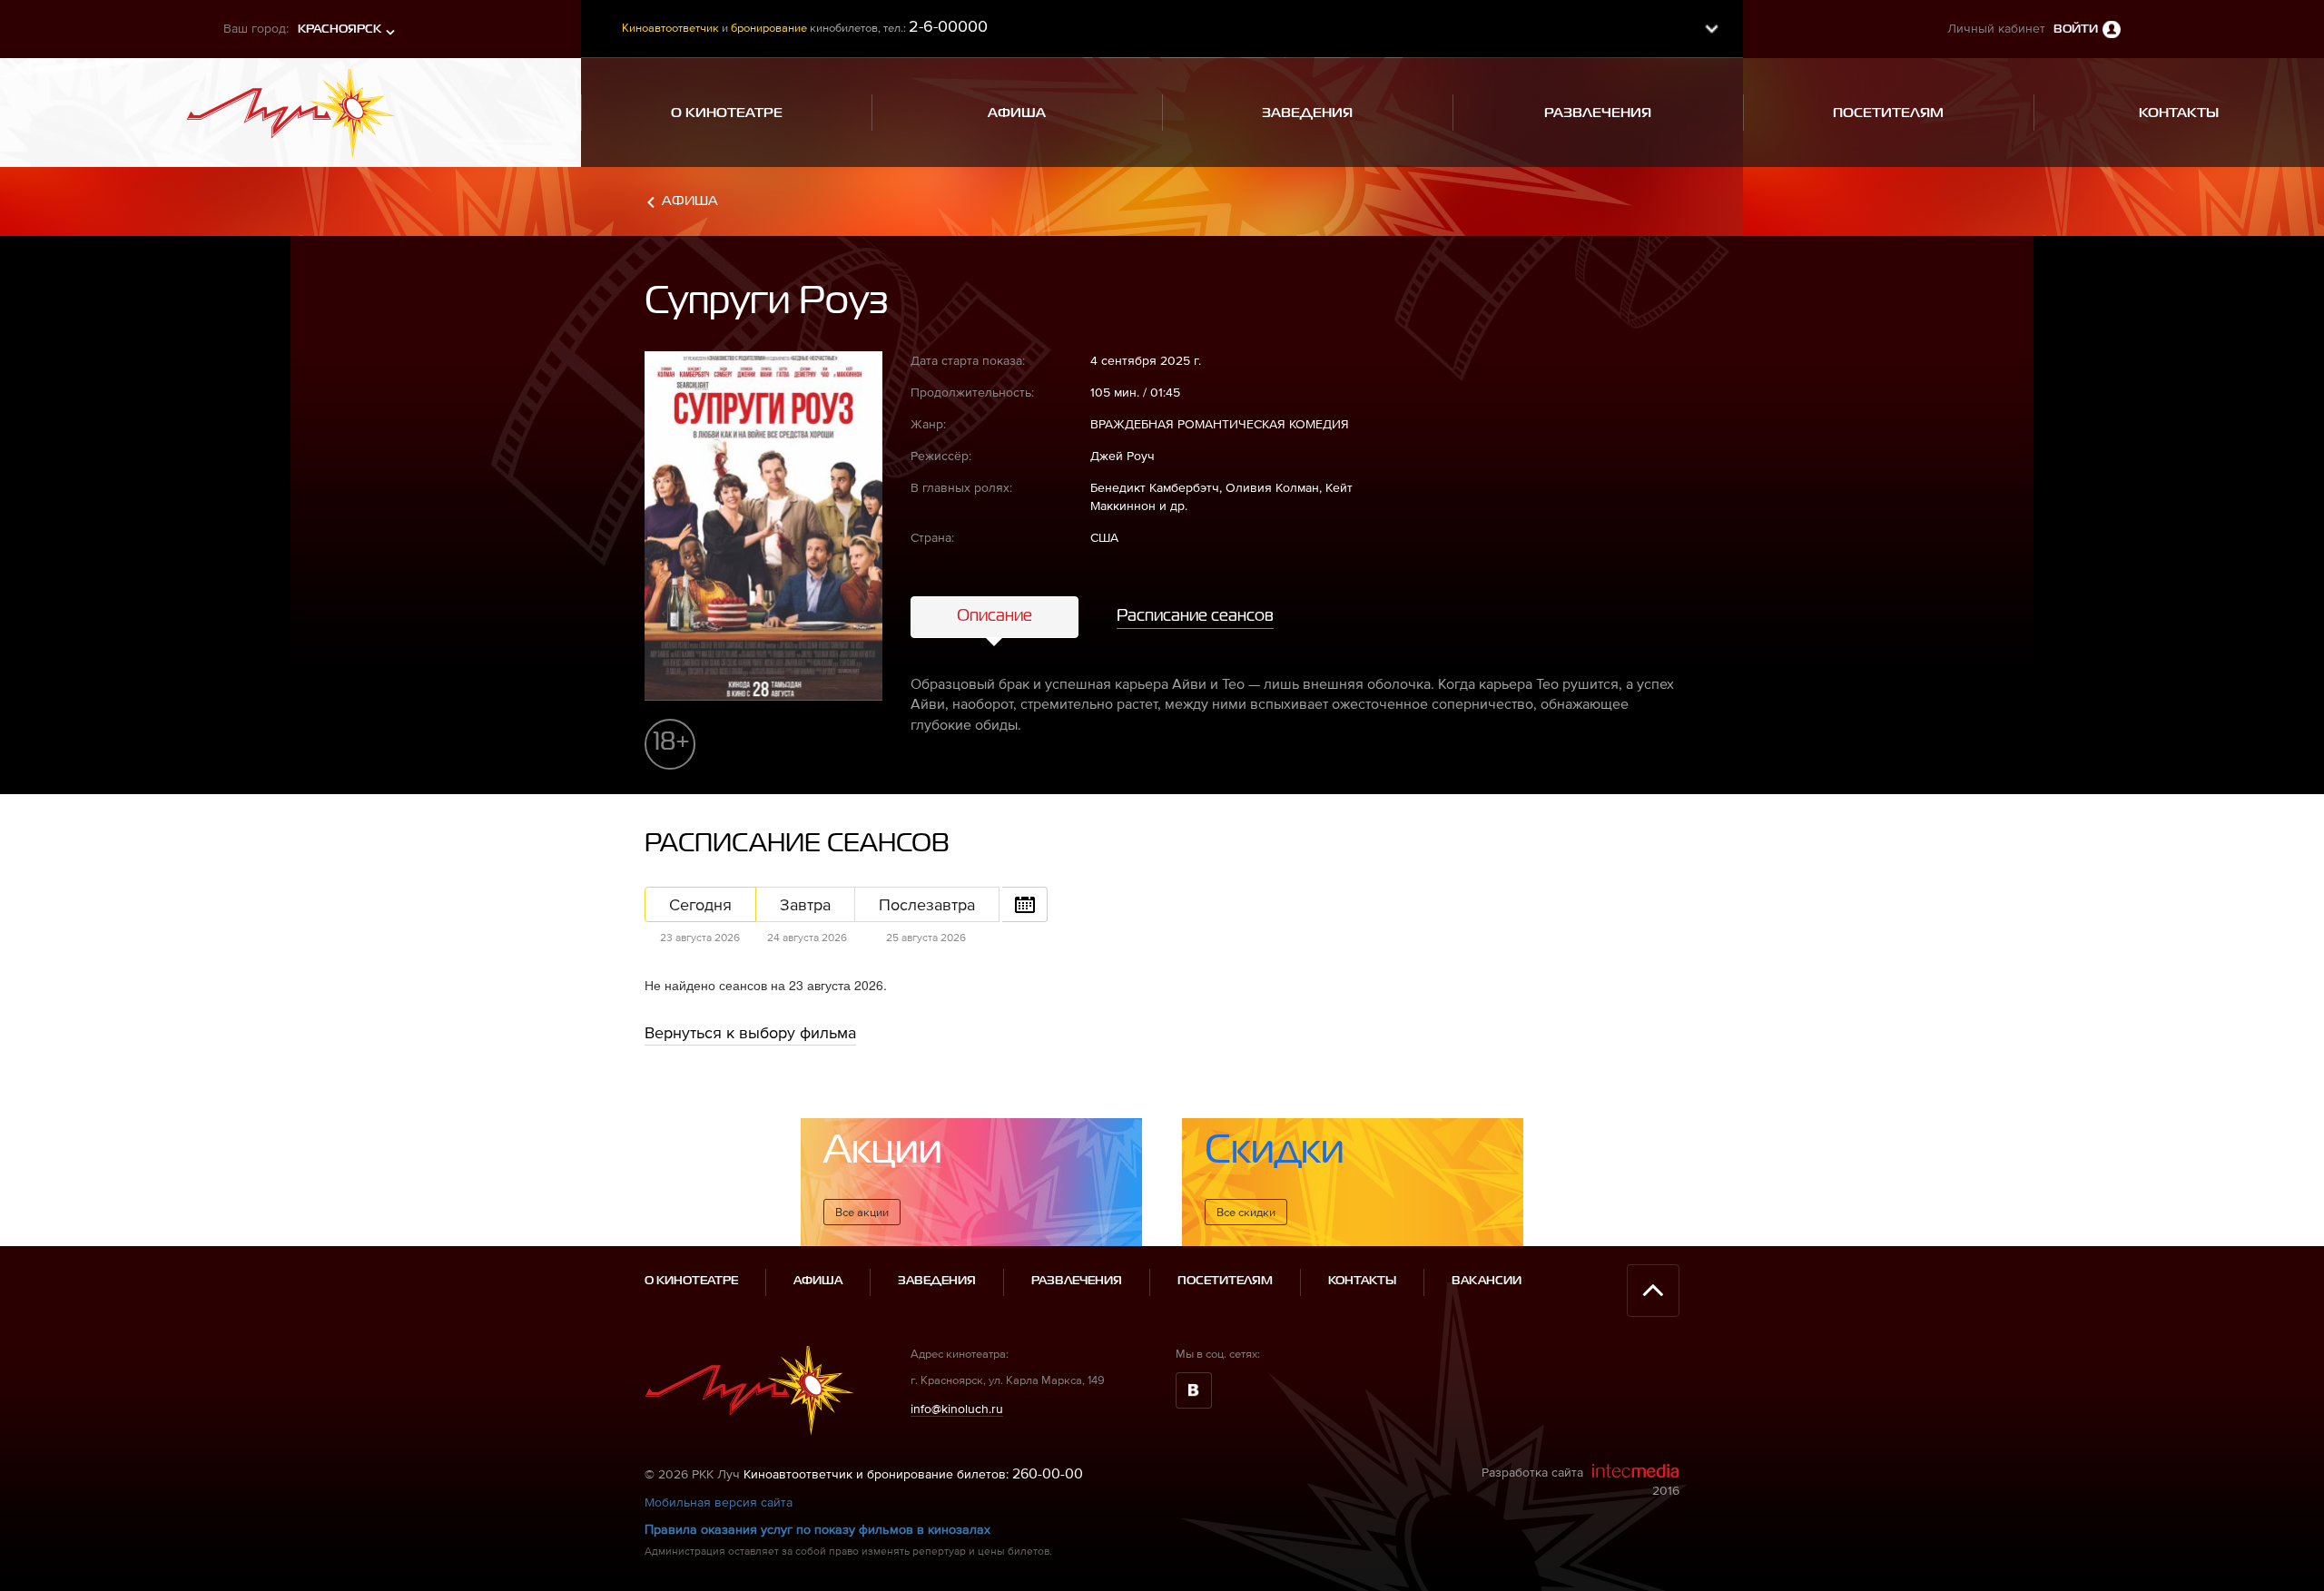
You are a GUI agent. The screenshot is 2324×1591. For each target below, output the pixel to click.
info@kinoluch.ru (957, 1409)
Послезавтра (927, 904)
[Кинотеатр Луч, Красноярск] (291, 106)
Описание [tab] (995, 616)
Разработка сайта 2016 (1581, 1481)
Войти (2076, 29)
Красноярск (340, 29)
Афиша (690, 201)
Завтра (805, 904)
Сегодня (700, 904)
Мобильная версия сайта (719, 1502)
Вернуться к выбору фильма (750, 1032)
